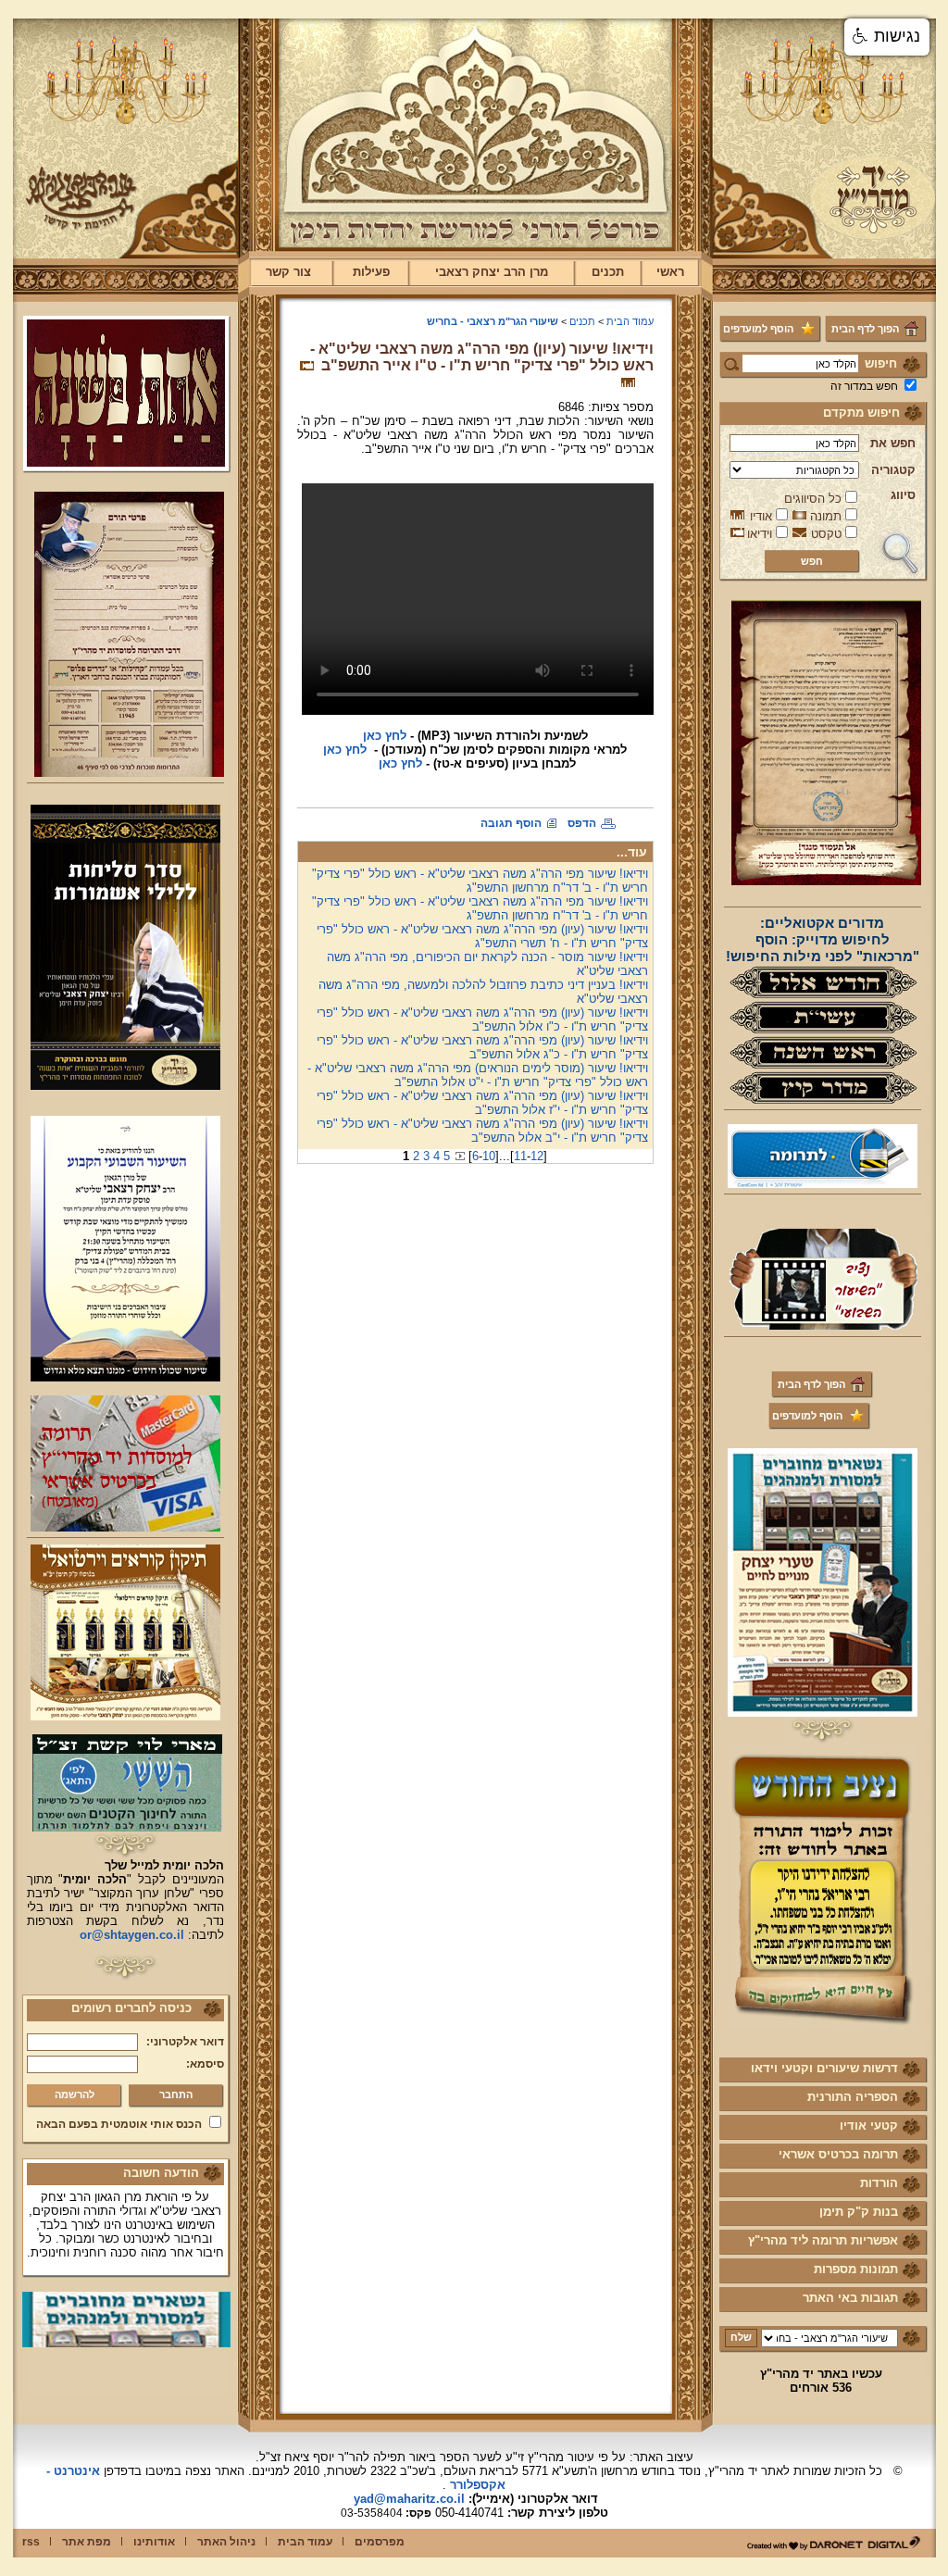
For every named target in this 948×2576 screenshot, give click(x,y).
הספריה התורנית (853, 2097)
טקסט (826, 534)
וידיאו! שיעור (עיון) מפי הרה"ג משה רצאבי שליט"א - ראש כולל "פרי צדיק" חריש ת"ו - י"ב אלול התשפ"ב (482, 1131)
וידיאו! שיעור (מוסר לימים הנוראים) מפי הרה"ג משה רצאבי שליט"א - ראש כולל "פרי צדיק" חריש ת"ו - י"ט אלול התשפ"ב (478, 1075)
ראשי (670, 272)
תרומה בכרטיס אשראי (838, 2154)
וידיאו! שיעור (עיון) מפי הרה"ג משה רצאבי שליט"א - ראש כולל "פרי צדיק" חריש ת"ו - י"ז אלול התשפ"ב (482, 1103)
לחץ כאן (399, 763)
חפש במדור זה (864, 386)
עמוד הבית (630, 321)
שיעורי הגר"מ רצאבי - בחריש (493, 321)
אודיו (761, 516)
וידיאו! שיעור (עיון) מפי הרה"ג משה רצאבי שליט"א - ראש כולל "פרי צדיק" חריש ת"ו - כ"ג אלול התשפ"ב (482, 1047)
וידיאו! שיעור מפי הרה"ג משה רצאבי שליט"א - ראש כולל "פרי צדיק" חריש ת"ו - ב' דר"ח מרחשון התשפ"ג (480, 881)
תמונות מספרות (856, 2269)
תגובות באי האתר (850, 2298)
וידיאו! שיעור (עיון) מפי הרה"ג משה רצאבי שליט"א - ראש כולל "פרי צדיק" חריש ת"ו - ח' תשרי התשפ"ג (482, 936)
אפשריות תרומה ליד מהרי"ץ (823, 2240)
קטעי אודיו (869, 2126)
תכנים (608, 272)
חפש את (893, 443)
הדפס (582, 823)
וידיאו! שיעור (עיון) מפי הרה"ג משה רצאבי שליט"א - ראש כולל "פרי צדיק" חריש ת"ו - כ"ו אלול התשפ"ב (482, 1019)
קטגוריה (893, 470)
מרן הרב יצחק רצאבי (492, 272)
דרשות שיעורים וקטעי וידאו (824, 2068)
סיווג (903, 495)
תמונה (826, 516)
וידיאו (760, 534)
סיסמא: (205, 2064)
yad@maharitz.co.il (409, 2499)
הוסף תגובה (511, 823)
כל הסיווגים (813, 499)
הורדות (879, 2183)
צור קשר (288, 272)
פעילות (371, 272)
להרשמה (75, 2095)
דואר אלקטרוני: (185, 2042)
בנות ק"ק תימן (859, 2212)
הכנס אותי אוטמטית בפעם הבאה (119, 2124)
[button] (887, 37)
